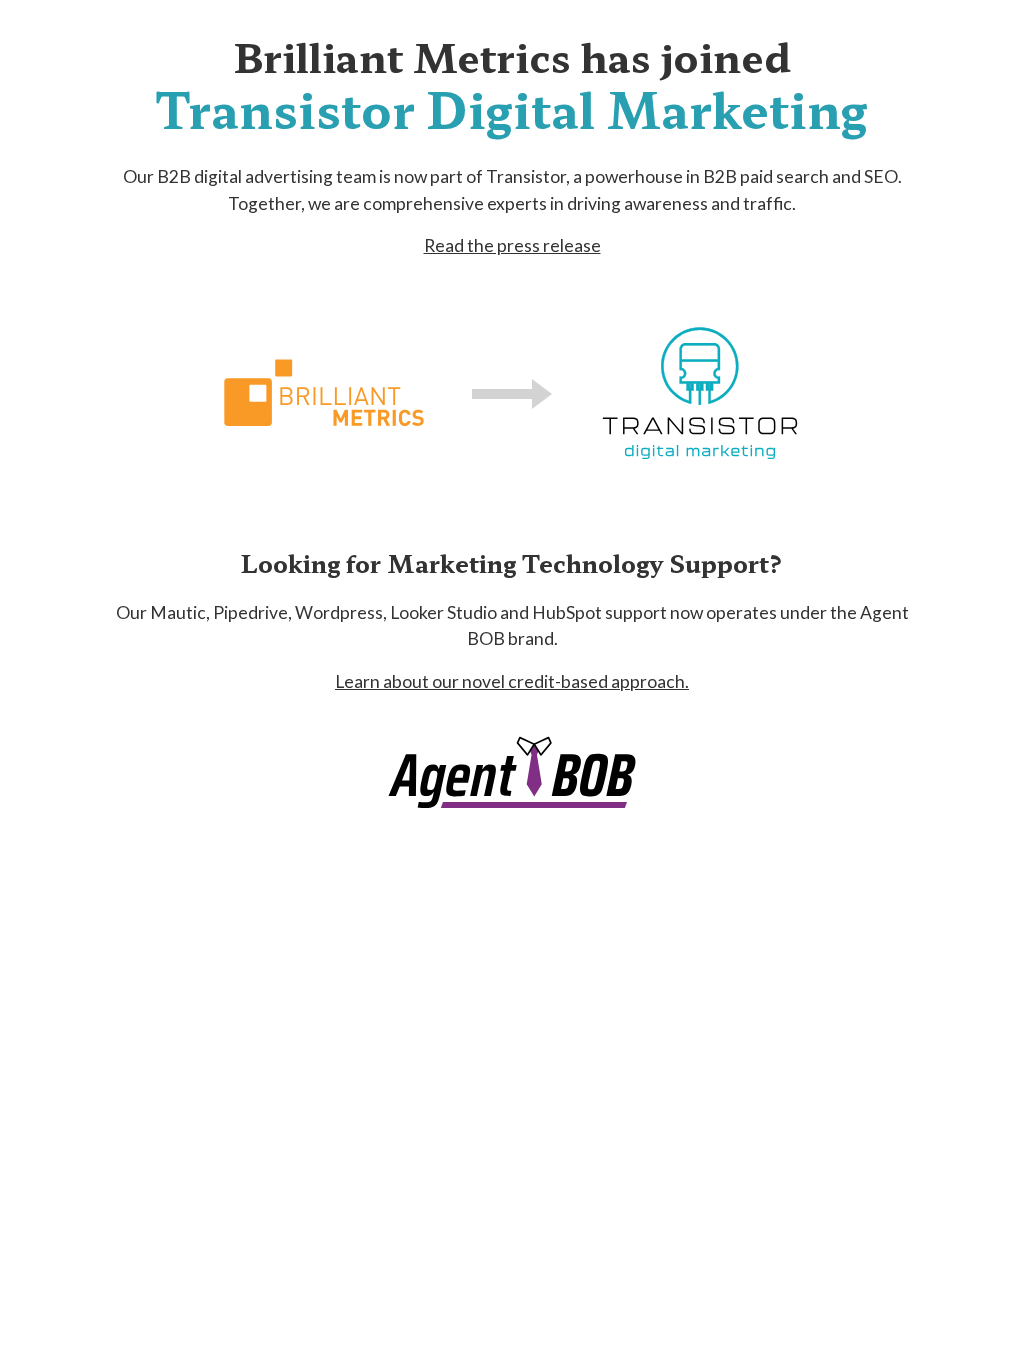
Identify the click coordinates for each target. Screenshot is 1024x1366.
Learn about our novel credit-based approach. (512, 681)
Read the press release (512, 245)
